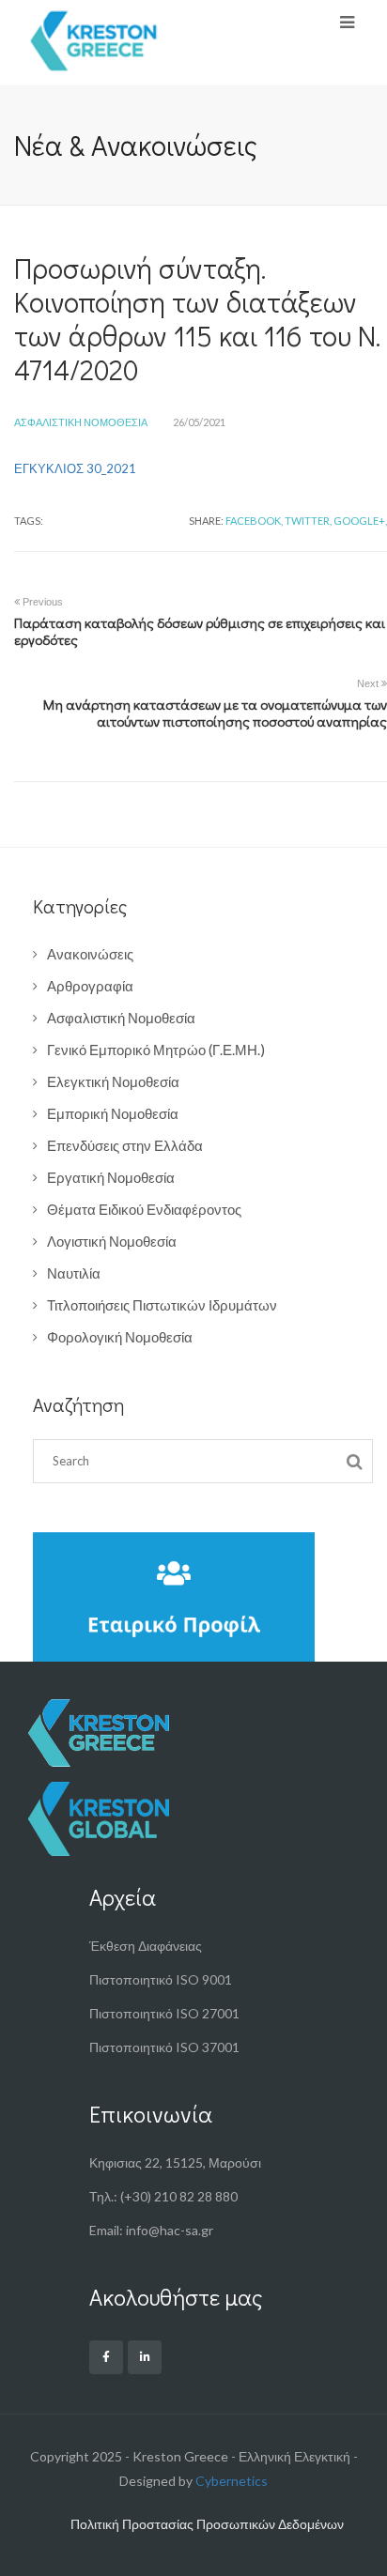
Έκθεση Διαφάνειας (146, 1946)
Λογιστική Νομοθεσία (112, 1241)
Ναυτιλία (74, 1273)
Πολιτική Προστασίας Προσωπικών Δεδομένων (207, 2524)
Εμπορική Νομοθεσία (113, 1113)
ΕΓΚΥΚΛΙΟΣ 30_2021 (75, 468)
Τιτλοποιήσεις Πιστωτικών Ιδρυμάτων (162, 1305)
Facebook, (254, 521)
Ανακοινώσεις (90, 954)
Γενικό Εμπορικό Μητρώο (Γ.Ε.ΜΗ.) (156, 1050)
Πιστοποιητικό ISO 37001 (164, 2047)
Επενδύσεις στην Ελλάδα (125, 1145)
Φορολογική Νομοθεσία (120, 1337)
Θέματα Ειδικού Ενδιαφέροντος (144, 1209)
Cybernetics (232, 2481)
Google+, (360, 521)
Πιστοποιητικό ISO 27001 (164, 2013)
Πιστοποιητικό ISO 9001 (161, 1979)
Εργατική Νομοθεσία (111, 1177)
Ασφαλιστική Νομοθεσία (81, 422)
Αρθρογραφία (90, 986)
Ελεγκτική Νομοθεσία (113, 1081)
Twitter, (308, 521)
